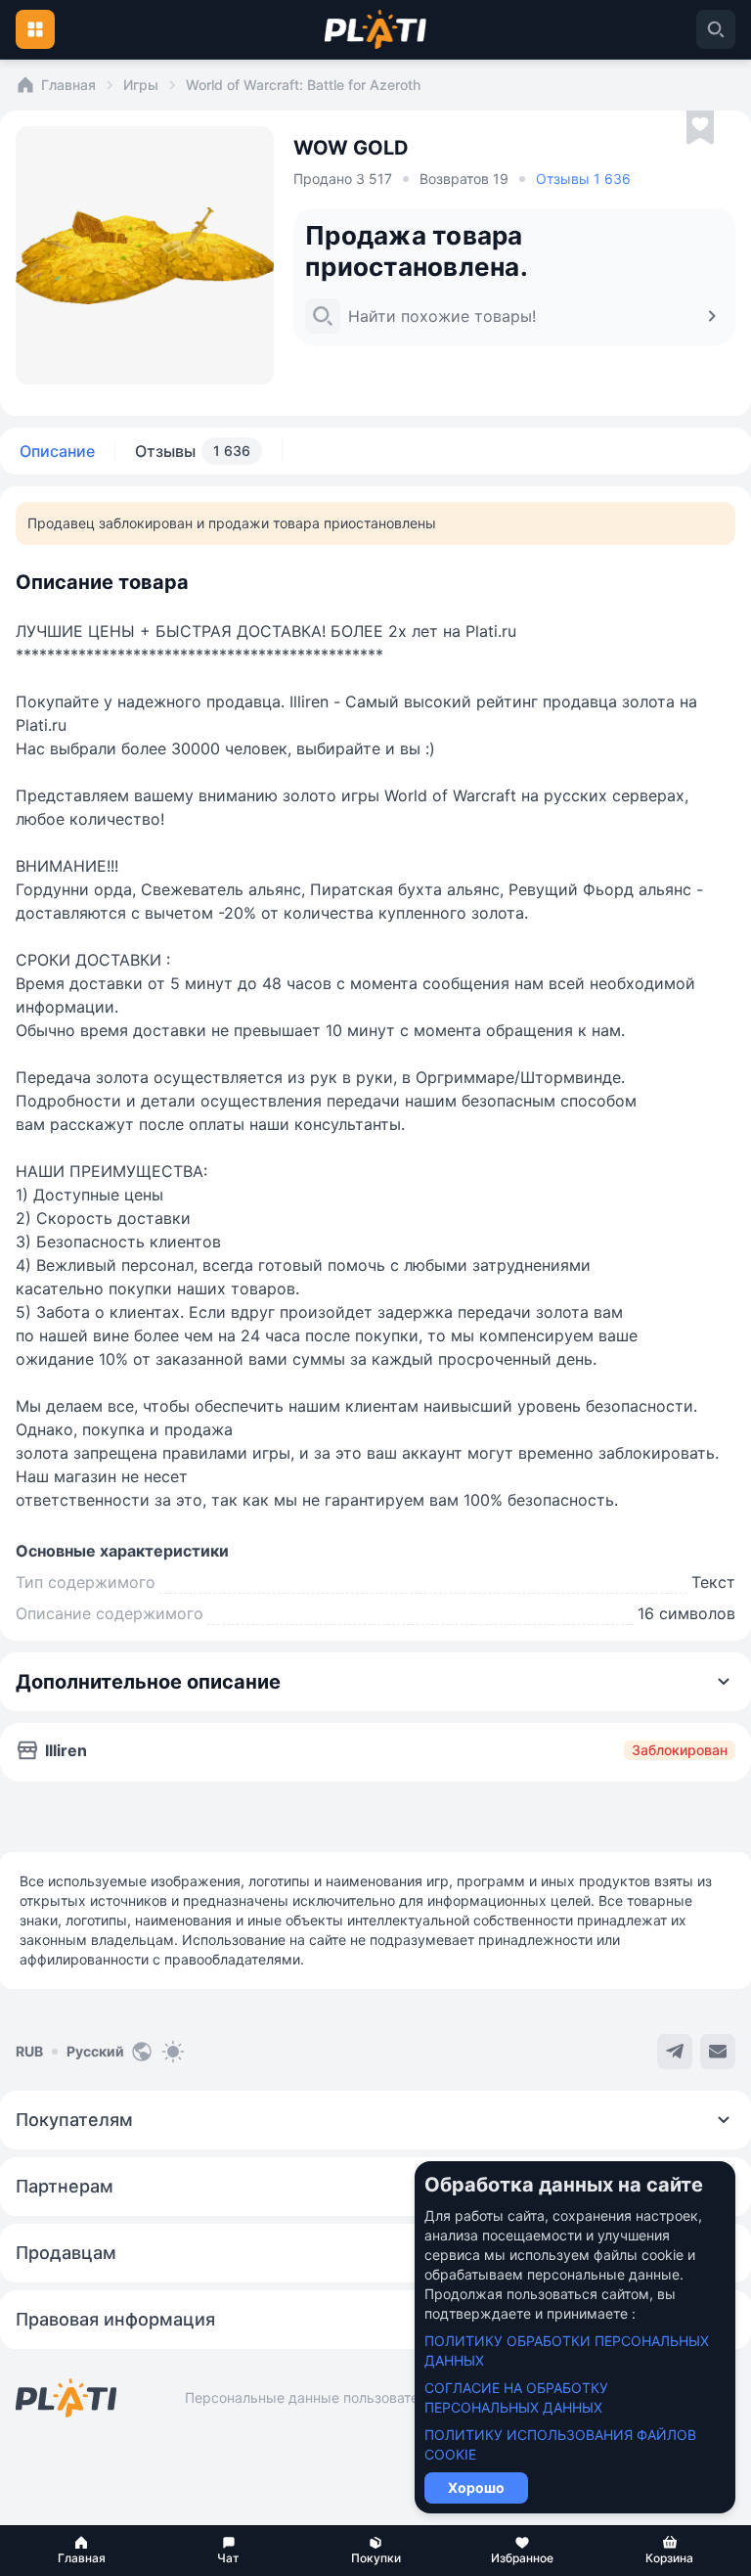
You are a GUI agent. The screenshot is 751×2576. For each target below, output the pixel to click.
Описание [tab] (57, 451)
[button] (81, 2551)
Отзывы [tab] (193, 451)
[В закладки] (700, 128)
